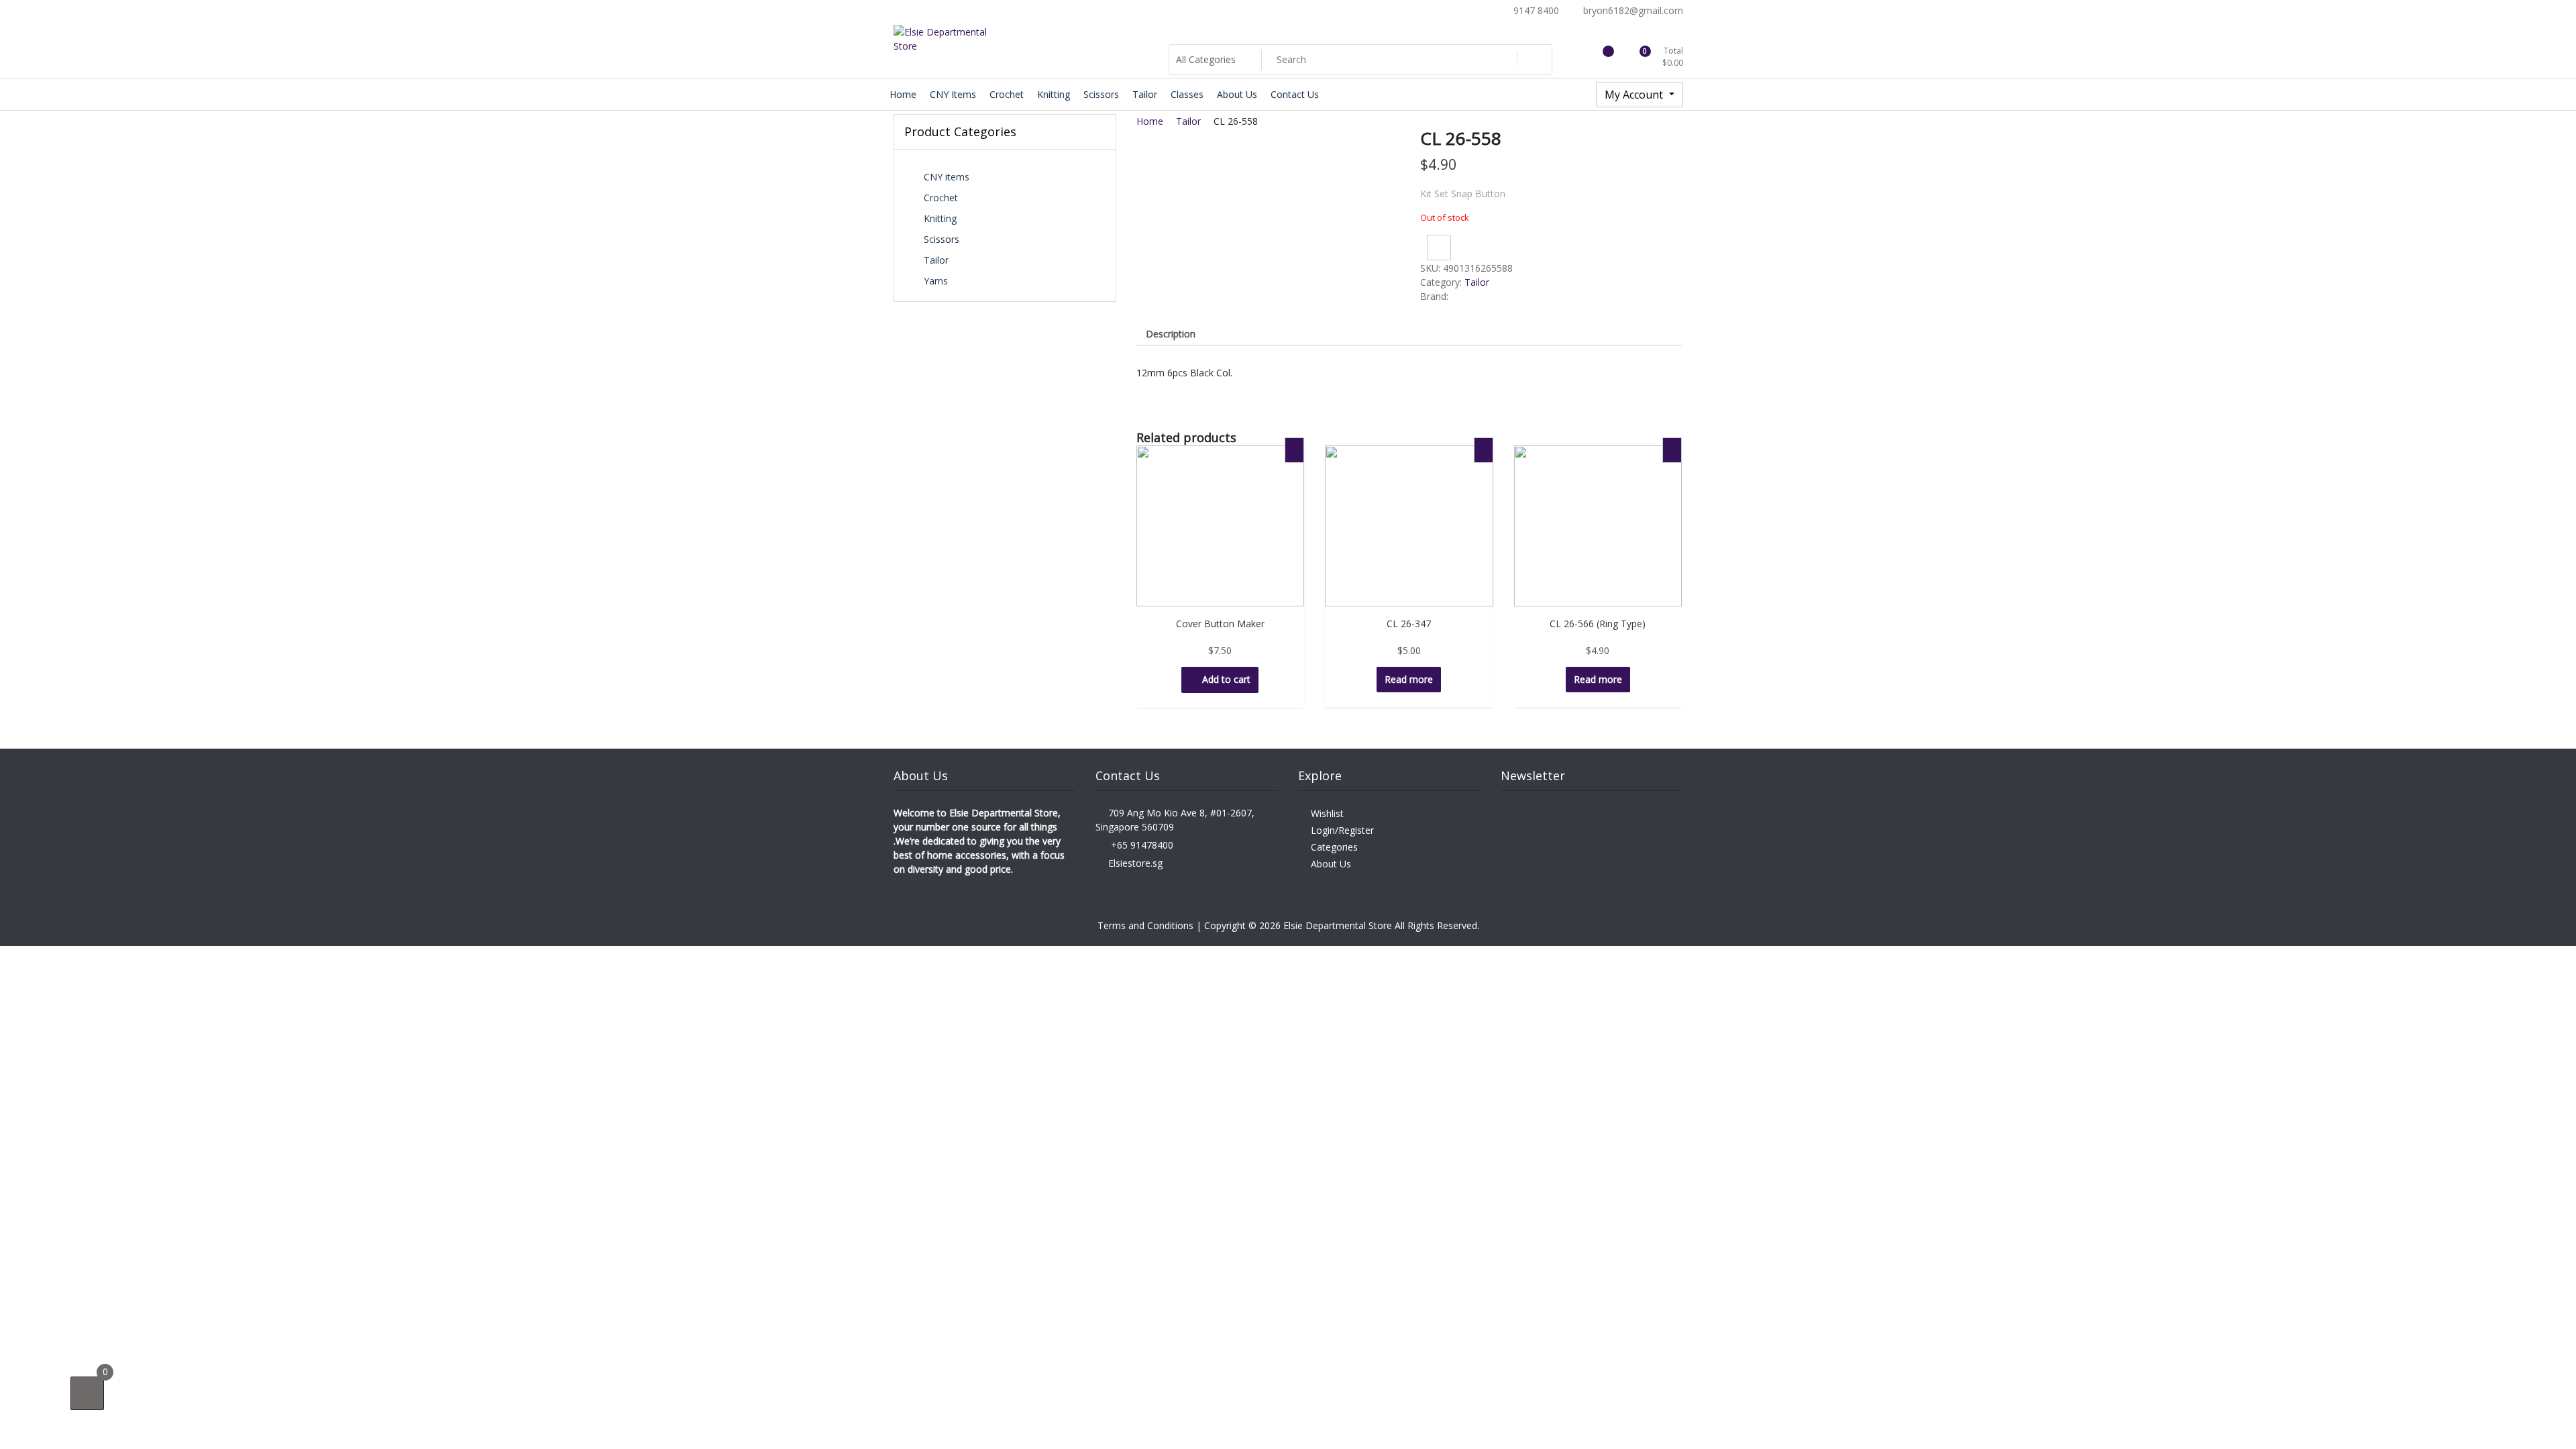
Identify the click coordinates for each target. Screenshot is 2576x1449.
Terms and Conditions (1147, 925)
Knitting (940, 218)
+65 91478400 (1141, 845)
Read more (1409, 679)
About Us (1331, 864)
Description (1171, 334)
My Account (1635, 95)
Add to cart (1226, 679)
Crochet (941, 198)
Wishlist (1327, 813)
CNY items (947, 177)
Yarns (936, 281)
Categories (1334, 847)
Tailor (936, 260)
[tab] (1171, 334)
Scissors (942, 239)
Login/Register (1342, 830)
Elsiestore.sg (1135, 863)
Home (1150, 121)
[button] (1439, 248)
